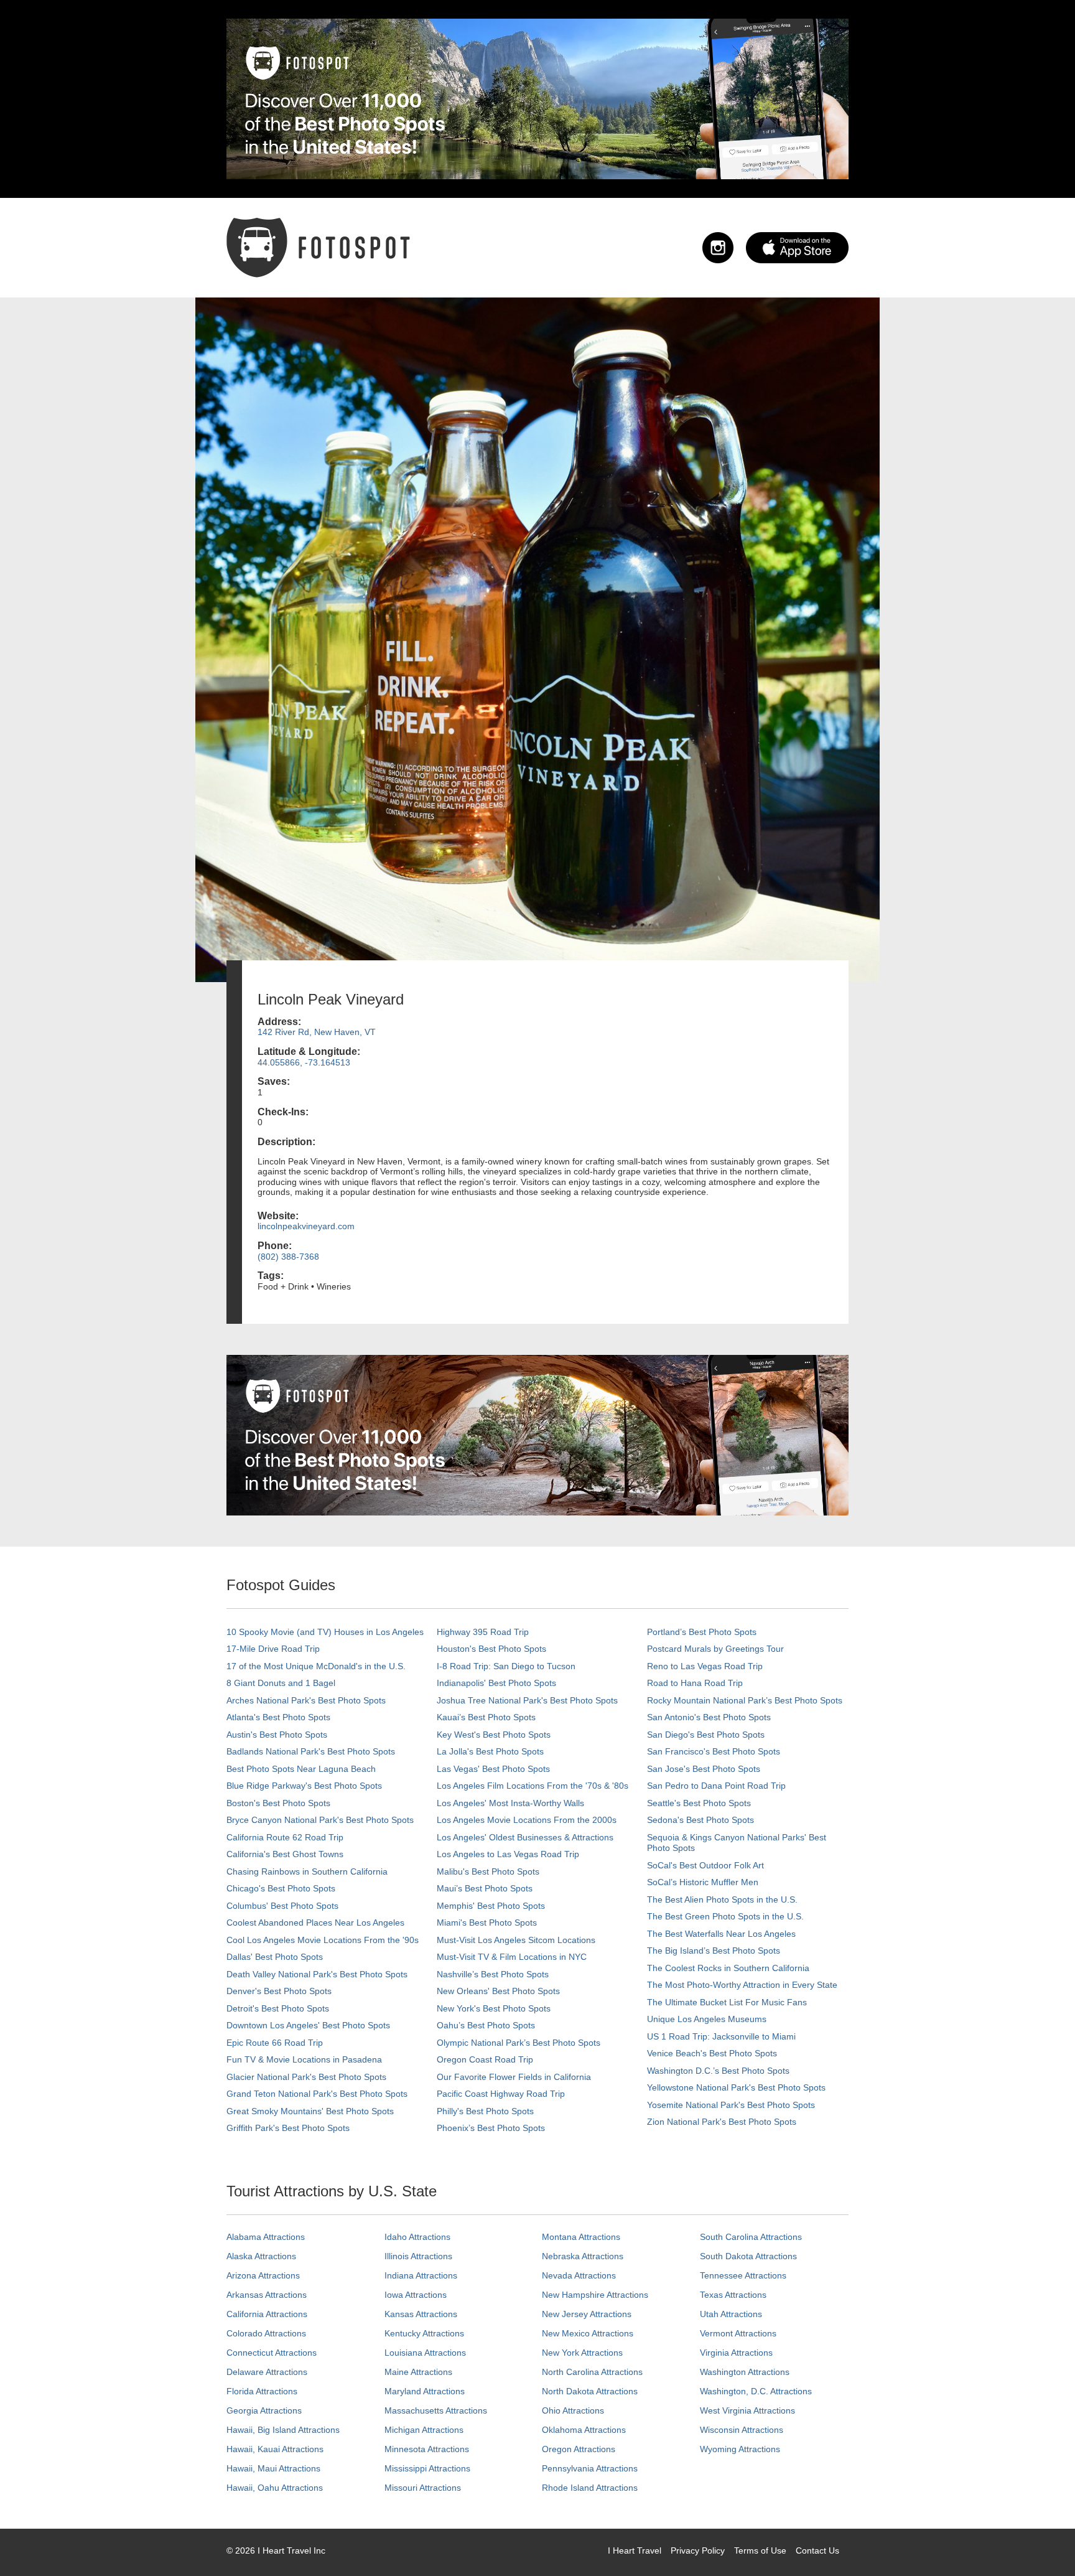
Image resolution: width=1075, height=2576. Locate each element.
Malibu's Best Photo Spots (488, 1871)
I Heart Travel (635, 2550)
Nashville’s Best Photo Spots (493, 1974)
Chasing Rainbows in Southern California (307, 1871)
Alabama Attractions (266, 2237)
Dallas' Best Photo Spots (275, 1957)
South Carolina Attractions (751, 2237)
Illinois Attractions (418, 2256)
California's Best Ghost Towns (285, 1854)
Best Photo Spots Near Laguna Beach (301, 1769)
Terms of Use (760, 2550)
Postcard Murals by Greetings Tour (715, 1649)
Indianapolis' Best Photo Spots (496, 1683)
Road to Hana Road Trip (695, 1683)
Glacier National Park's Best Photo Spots (306, 2077)
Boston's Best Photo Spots (278, 1803)
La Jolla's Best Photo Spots (490, 1751)
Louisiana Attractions (425, 2353)
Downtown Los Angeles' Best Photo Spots (308, 2025)
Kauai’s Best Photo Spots (486, 1717)
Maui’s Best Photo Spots (485, 1888)
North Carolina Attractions (592, 2372)
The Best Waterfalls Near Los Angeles (721, 1934)
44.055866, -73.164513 (304, 1062)
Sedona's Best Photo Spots (700, 1820)
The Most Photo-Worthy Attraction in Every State (742, 1985)
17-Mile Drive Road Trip (273, 1649)
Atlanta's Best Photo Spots (278, 1717)
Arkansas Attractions (267, 2295)
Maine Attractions (418, 2372)
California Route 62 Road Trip (285, 1837)
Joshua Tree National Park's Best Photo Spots (527, 1700)
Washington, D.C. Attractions (756, 2391)
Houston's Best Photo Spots (491, 1649)
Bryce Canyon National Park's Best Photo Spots (320, 1820)
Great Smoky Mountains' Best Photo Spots (310, 2111)
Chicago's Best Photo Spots (281, 1888)
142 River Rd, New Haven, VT (317, 1032)
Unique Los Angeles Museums (707, 2019)
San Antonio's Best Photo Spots (709, 1717)
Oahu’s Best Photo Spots (486, 2025)
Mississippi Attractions (427, 2468)
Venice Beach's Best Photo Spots (712, 2053)
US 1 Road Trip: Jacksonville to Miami (721, 2036)
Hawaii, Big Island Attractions (283, 2430)
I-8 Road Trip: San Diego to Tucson (506, 1666)
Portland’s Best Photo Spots (702, 1632)
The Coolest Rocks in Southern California (728, 1968)
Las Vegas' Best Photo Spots (493, 1769)
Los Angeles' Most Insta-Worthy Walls (510, 1803)
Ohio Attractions (573, 2410)
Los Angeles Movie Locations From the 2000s (527, 1820)
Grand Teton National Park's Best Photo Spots (317, 2094)
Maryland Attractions (425, 2391)
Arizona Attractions (263, 2275)
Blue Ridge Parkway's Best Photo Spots (304, 1786)
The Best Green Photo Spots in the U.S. (725, 1916)
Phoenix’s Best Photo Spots (491, 2128)
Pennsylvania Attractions (590, 2468)
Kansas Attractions (421, 2314)
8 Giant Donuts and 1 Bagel (281, 1683)
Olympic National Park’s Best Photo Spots (519, 2043)
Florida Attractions (262, 2391)
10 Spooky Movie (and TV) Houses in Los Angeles (325, 1632)
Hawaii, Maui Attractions (273, 2468)
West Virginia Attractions (747, 2410)
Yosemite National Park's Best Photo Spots (731, 2105)
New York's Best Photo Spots (494, 2008)
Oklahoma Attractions (584, 2430)
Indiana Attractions (421, 2275)
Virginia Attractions (736, 2353)
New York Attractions (582, 2353)
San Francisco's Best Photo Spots (714, 1751)
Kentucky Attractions (424, 2333)
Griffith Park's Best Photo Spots (288, 2128)
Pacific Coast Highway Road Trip (501, 2094)
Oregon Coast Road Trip (485, 2059)
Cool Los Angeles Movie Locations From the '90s (323, 1940)
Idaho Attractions (417, 2237)
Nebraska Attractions (583, 2256)
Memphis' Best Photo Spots (491, 1906)
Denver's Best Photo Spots (279, 1991)
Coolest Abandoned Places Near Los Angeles (315, 1923)
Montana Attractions (581, 2237)
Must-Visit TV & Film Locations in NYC (512, 1957)
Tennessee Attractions (743, 2275)
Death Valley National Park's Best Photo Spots (317, 1974)
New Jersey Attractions (587, 2314)
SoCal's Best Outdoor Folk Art (705, 1865)
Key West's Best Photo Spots (494, 1735)
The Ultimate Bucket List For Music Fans (727, 2002)
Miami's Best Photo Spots (487, 1923)
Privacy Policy (698, 2550)
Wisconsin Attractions (742, 2430)
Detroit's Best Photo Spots (278, 2008)
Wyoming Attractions (740, 2449)
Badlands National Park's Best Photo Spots (311, 1751)
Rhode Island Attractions (590, 2488)
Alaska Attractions (261, 2256)
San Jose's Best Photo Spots (704, 1769)
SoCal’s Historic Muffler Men (703, 1882)
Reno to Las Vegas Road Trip (705, 1666)
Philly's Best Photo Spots (485, 2111)
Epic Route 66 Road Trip (275, 2043)
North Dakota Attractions (590, 2391)
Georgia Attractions (264, 2410)
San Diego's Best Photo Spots (706, 1735)
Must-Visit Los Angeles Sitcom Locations (516, 1940)
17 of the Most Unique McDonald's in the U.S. (316, 1666)
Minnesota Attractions (427, 2449)
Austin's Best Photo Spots (277, 1735)
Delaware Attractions (267, 2372)
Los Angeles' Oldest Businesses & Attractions (525, 1837)
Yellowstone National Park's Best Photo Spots (736, 2087)
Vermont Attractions (738, 2333)
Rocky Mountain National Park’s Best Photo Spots (745, 1700)
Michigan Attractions (424, 2430)
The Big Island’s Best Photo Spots (714, 1951)
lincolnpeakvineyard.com (306, 1226)
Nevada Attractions (579, 2275)
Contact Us (817, 2550)
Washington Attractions (745, 2372)
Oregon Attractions (579, 2449)
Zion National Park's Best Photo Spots (722, 2122)
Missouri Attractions (423, 2488)
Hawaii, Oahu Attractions (275, 2488)
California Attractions (267, 2314)
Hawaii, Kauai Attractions (275, 2449)
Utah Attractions (731, 2314)
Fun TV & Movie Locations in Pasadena (304, 2059)
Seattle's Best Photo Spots (699, 1803)
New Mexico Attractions (588, 2333)
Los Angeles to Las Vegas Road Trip (508, 1854)
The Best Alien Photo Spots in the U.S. (722, 1899)
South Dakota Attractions (748, 2256)
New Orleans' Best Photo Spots (498, 1991)
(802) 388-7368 (288, 1257)
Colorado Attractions (266, 2333)
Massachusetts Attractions (436, 2410)
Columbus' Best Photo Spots (282, 1906)
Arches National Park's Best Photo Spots (306, 1700)
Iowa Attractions (416, 2295)
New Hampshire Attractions (595, 2295)
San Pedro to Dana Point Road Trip (716, 1786)
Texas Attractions (733, 2295)
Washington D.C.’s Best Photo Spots (718, 2071)
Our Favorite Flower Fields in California (514, 2077)
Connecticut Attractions (272, 2353)
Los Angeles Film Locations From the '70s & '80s (533, 1786)
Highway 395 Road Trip (483, 1632)
